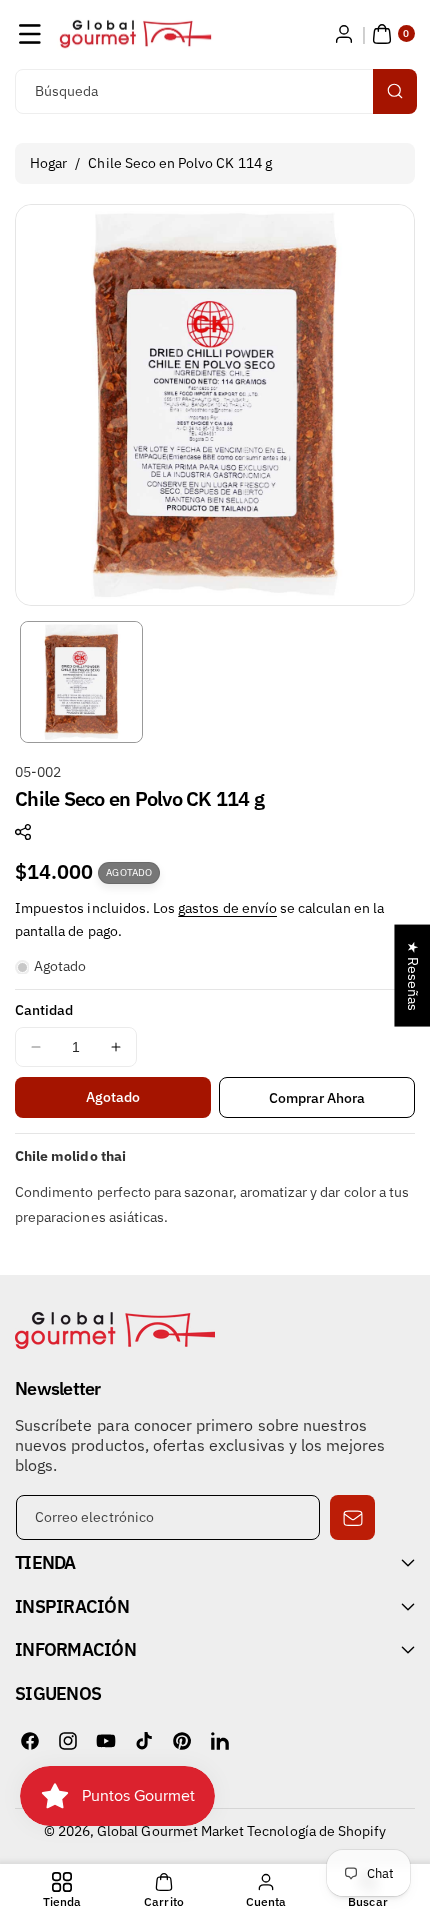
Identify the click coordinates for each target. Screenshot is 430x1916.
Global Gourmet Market (170, 1831)
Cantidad (44, 1010)
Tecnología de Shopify (316, 1831)
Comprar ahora (317, 1098)
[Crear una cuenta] (344, 34)
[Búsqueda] (395, 91)
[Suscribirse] (352, 1517)
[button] (30, 34)
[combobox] (215, 91)
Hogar (48, 163)
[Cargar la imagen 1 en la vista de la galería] (81, 682)
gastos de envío (227, 908)
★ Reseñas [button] (413, 976)
